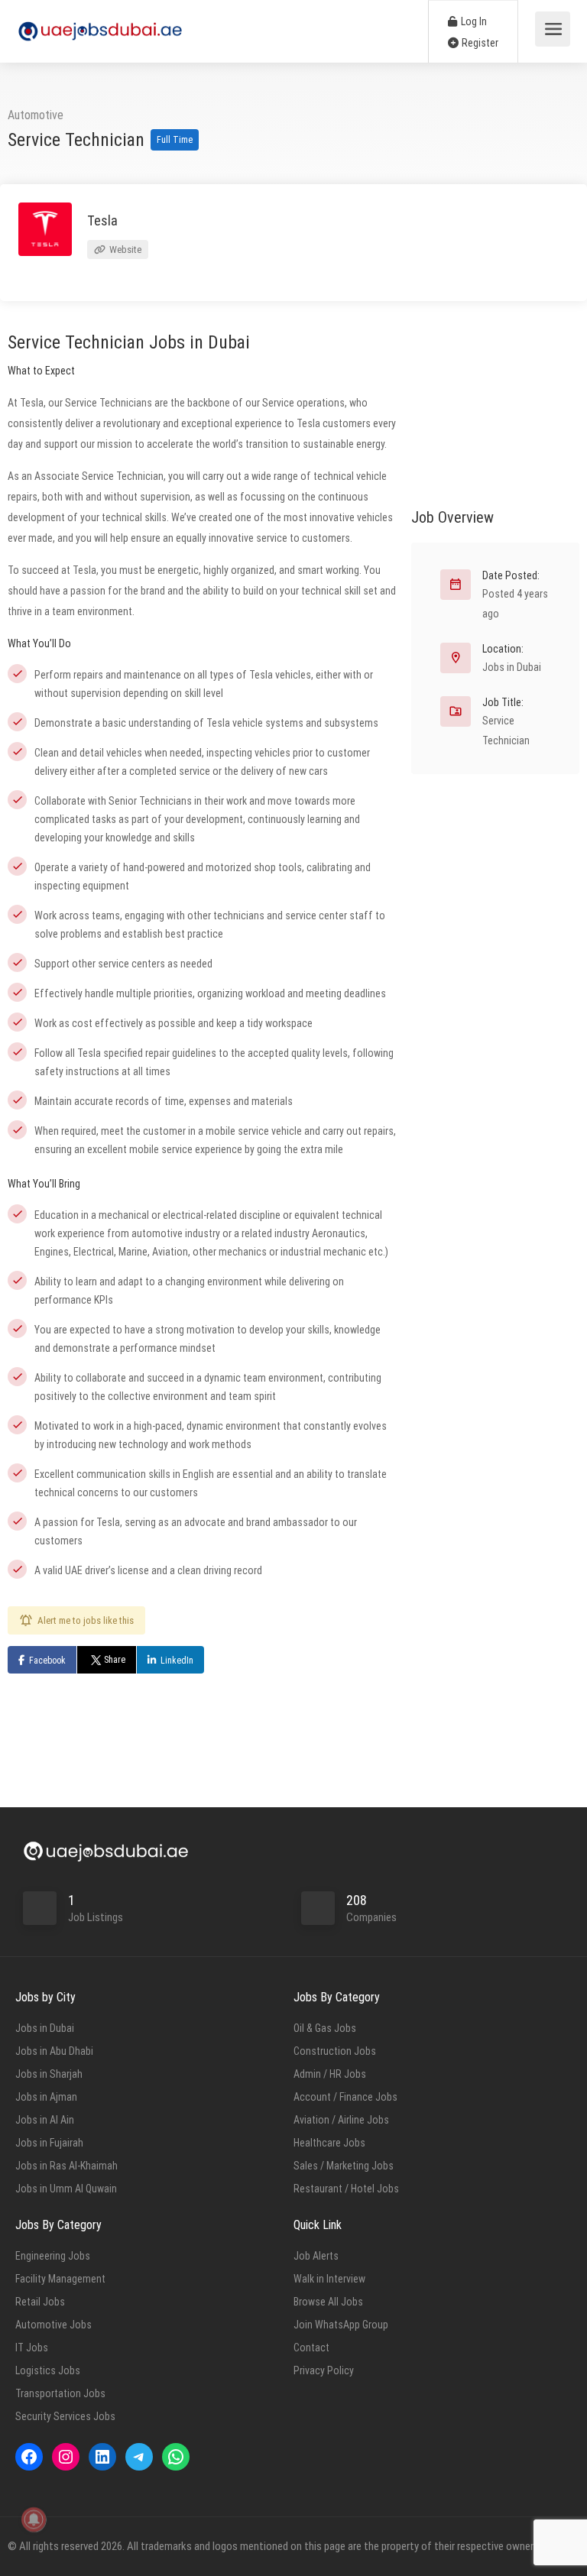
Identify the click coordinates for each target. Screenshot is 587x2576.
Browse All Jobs (328, 2302)
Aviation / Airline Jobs (341, 2120)
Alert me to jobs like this (86, 1620)
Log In (473, 21)
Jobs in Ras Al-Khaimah (66, 2166)
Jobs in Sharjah (49, 2074)
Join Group (508, 2122)
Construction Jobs (335, 2051)
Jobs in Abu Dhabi (54, 2051)
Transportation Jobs (60, 2393)
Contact (311, 2348)
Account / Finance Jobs (345, 2097)
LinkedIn (177, 1661)
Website (124, 249)
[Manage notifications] (34, 2519)
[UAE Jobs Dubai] (100, 23)
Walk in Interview (329, 2279)
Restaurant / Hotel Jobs (346, 2189)
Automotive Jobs (54, 2325)
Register (479, 43)
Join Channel (505, 2152)
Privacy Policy (324, 2370)
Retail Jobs (40, 2302)
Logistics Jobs (48, 2370)
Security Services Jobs (65, 2416)
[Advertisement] (495, 400)
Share (115, 1660)
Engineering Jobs (53, 2256)
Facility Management (60, 2279)
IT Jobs (32, 2348)
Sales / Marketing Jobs (344, 2166)
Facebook (47, 1661)
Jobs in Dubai (512, 667)
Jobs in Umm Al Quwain (66, 2189)
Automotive (36, 115)
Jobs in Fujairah (49, 2143)
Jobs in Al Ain (45, 2120)
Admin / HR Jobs (330, 2074)
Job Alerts (316, 2256)
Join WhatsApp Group (341, 2325)
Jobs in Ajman (46, 2097)
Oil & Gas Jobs (325, 2028)
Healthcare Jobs (329, 2143)
